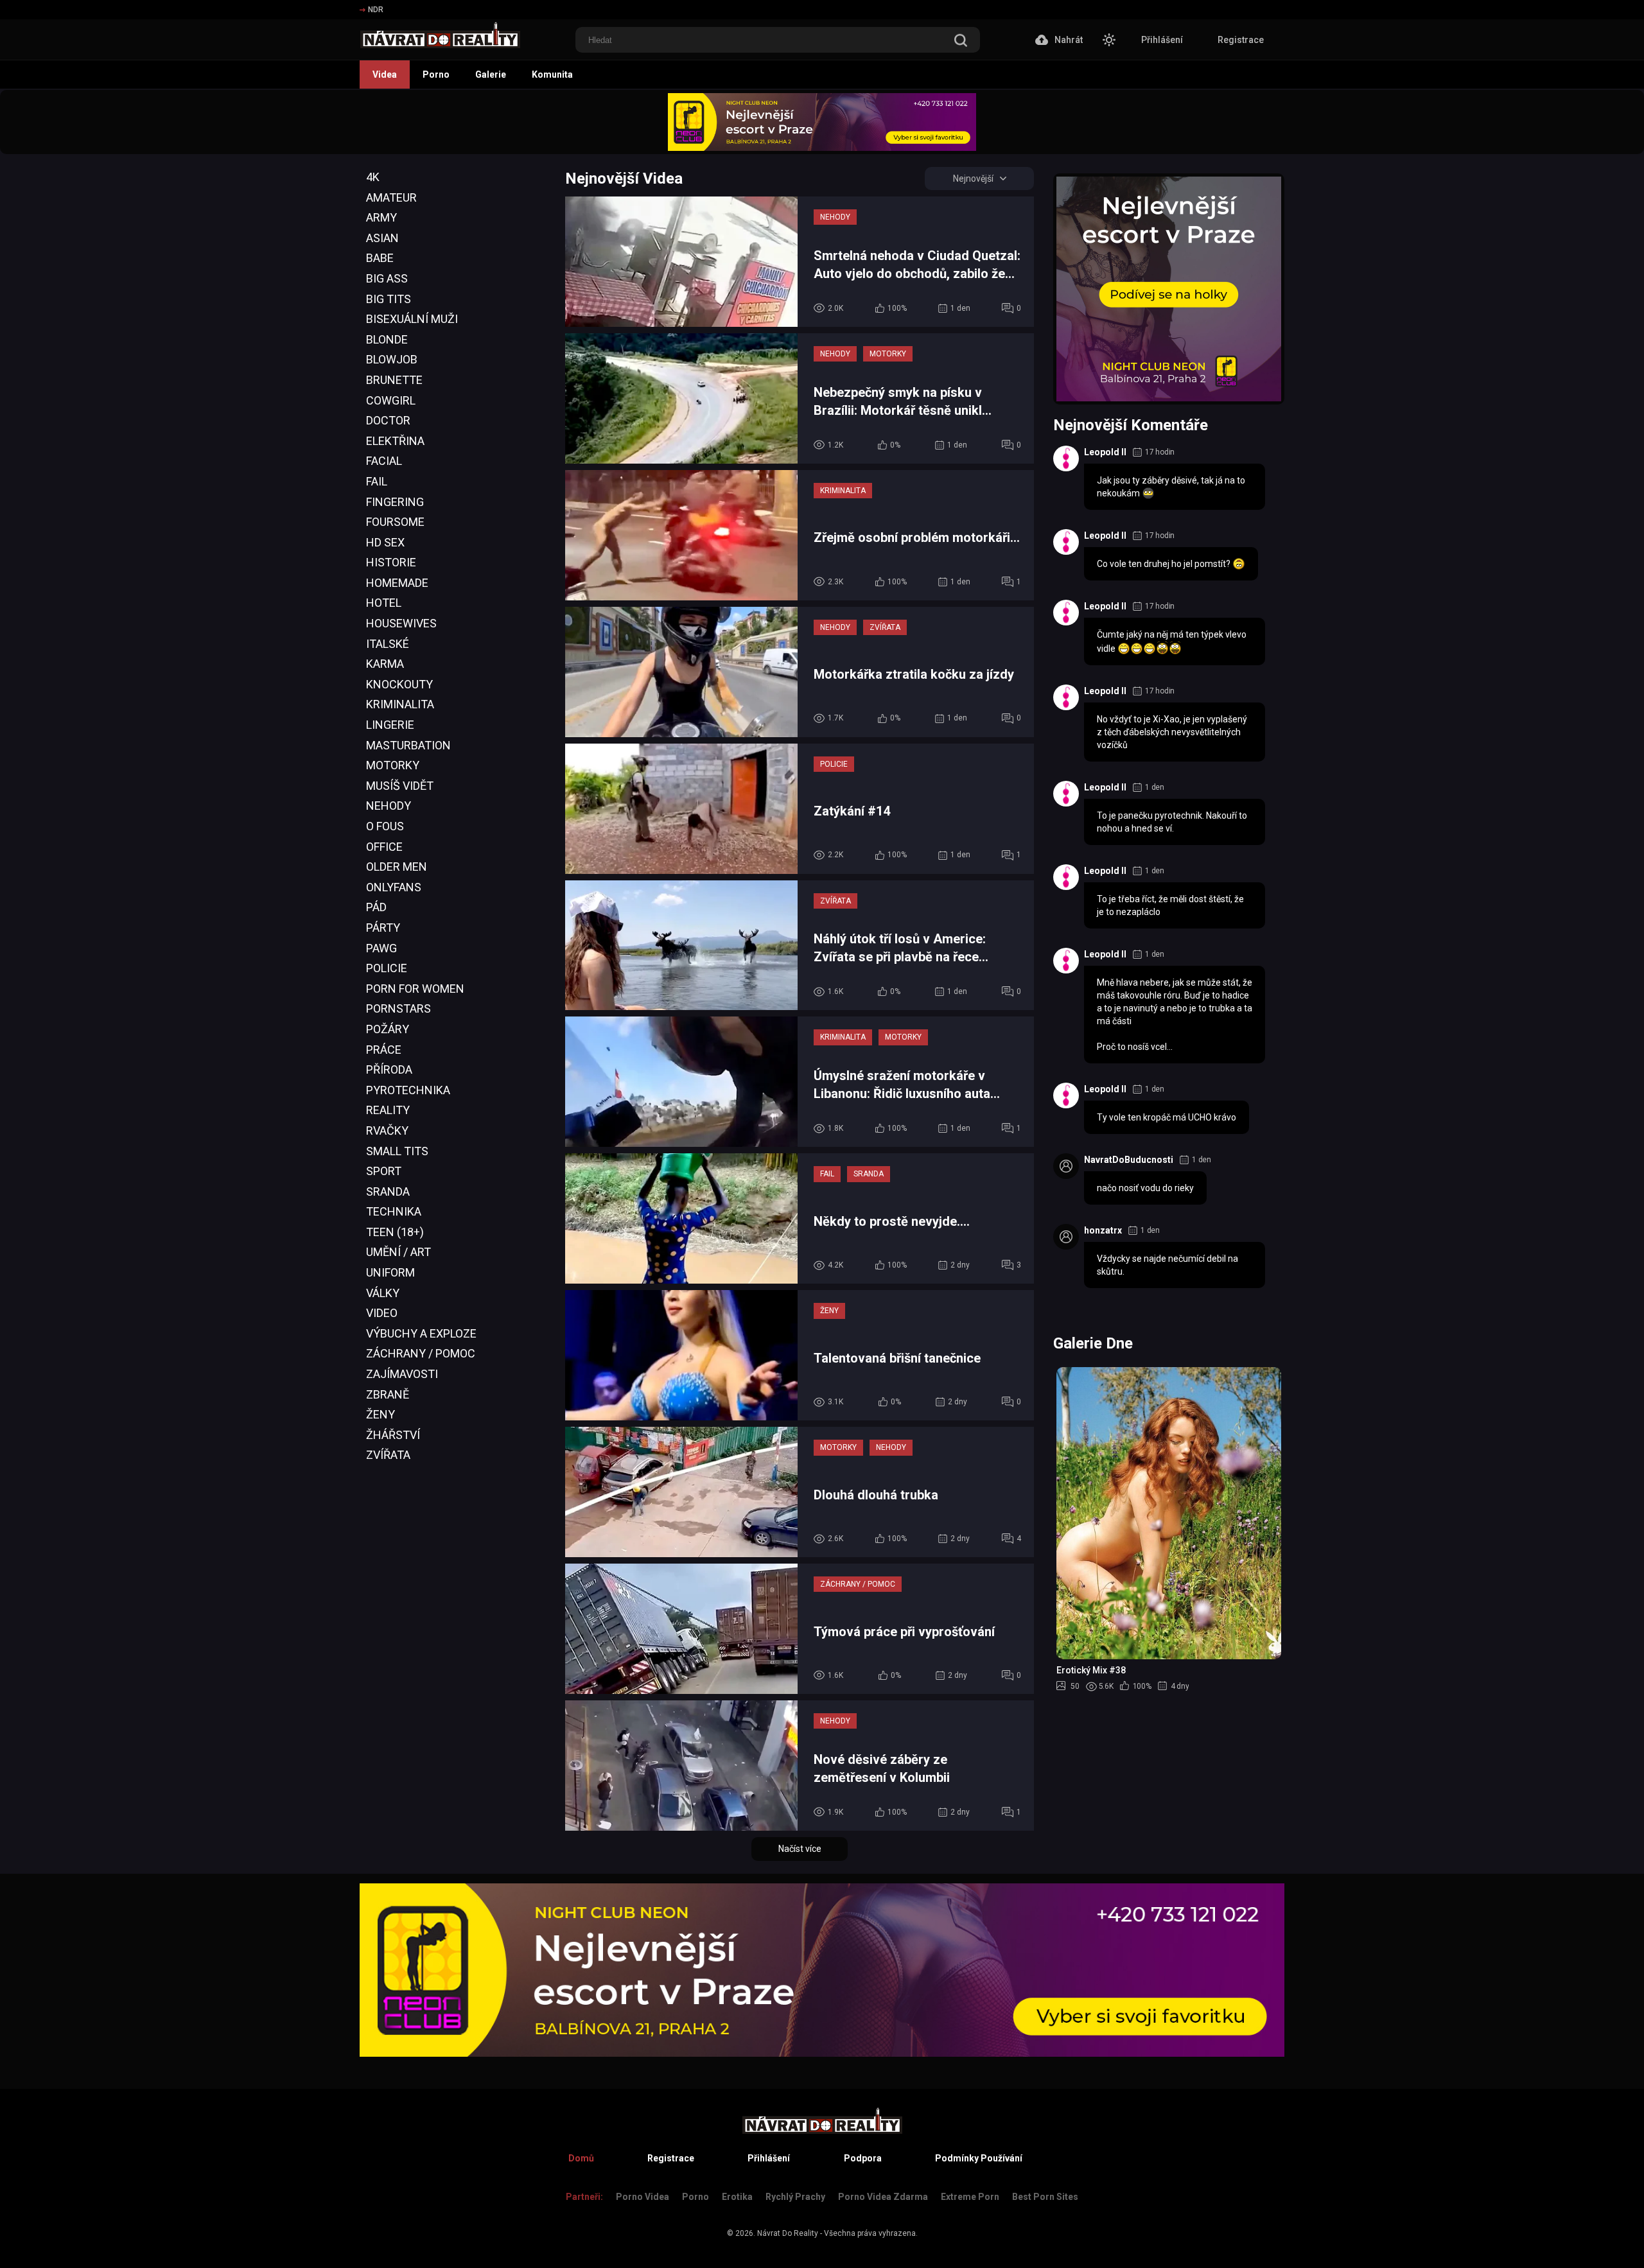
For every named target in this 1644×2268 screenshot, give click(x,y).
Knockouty (399, 684)
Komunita (552, 74)
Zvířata (388, 1455)
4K (373, 177)
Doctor (388, 420)
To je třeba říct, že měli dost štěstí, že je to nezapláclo (1170, 905)
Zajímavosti (402, 1374)
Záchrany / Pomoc (421, 1353)
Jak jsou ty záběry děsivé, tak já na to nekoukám (1171, 487)
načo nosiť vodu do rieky (1145, 1188)
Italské (388, 644)
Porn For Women (415, 989)
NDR (376, 10)
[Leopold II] (1066, 458)
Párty (383, 928)
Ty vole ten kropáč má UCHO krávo (1167, 1117)
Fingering (395, 502)
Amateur (391, 197)
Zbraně (388, 1394)
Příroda (389, 1069)
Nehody (389, 806)
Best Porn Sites (1045, 2197)
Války (383, 1293)
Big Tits (389, 299)
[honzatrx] (1066, 1237)
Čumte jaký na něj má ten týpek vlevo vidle (1172, 641)
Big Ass (387, 278)
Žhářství (393, 1435)
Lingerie (390, 725)
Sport (384, 1171)
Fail (377, 481)
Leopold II (1105, 452)
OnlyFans (394, 887)
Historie (391, 562)
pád (376, 907)
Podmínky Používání (979, 2158)
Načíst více (800, 1849)
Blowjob (392, 359)
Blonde (387, 339)
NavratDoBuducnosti (1129, 1160)
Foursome (395, 522)
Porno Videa (643, 2197)
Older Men (397, 867)
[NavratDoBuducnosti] (1066, 1166)
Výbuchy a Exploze (421, 1333)
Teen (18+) (395, 1232)
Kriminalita (400, 704)
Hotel (384, 603)
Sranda (388, 1191)
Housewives (401, 623)
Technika (394, 1211)
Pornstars (398, 1008)
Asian (382, 238)
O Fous (385, 826)
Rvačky (387, 1130)
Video (382, 1313)
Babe (380, 258)
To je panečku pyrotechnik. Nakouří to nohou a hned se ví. (1172, 822)
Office (384, 847)
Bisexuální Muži (412, 319)
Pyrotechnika (408, 1090)
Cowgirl (391, 400)
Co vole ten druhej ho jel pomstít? (1165, 564)
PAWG (381, 948)
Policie (387, 968)
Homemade (397, 583)
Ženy (380, 1414)
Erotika (737, 2197)
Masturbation (408, 745)
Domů (581, 2158)
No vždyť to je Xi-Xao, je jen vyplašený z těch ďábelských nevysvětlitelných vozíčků (1172, 732)
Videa (385, 74)
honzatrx (1103, 1230)
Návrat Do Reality (788, 2233)
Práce (384, 1050)
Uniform (390, 1272)
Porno (436, 74)
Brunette (394, 380)
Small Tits (397, 1151)
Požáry (388, 1029)
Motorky (393, 765)
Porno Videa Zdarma (883, 2197)
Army (381, 217)
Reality (388, 1110)
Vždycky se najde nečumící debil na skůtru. (1167, 1265)
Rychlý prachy (795, 2197)
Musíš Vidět (400, 786)
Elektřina (395, 441)
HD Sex (385, 542)
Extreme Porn (970, 2197)
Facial (384, 461)
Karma (385, 664)
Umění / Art (398, 1252)
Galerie (491, 74)
